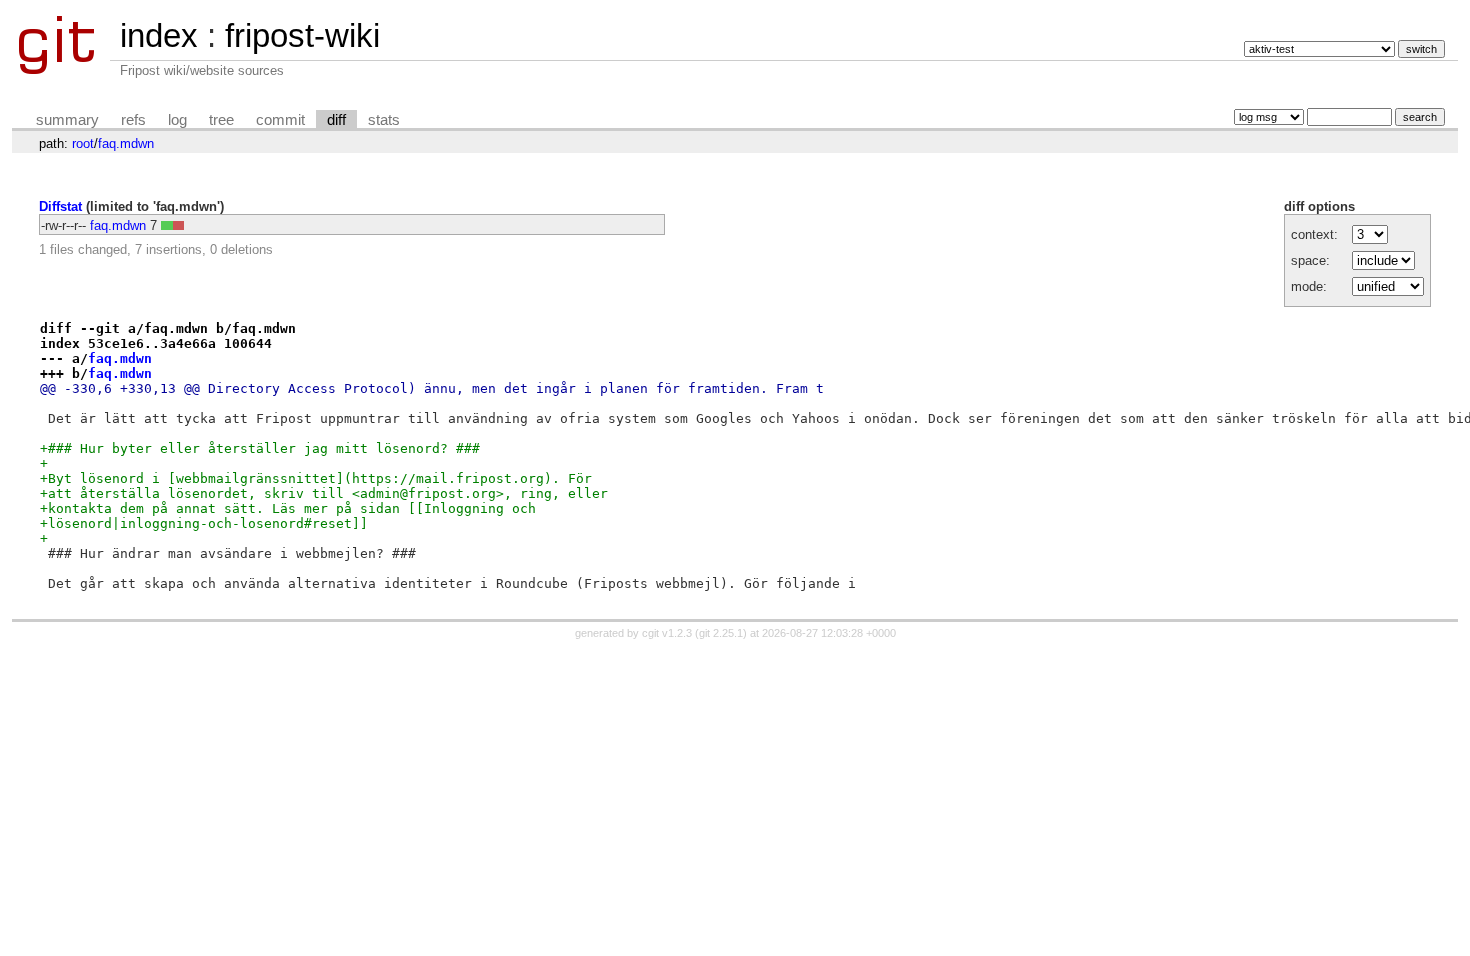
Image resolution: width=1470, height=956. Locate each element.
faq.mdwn (126, 143)
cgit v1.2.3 (667, 633)
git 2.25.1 (721, 633)
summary (67, 120)
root (83, 143)
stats (384, 120)
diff (336, 120)
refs (133, 120)
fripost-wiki (302, 35)
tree (221, 120)
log (177, 120)
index (159, 35)
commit (280, 120)
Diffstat (60, 206)
